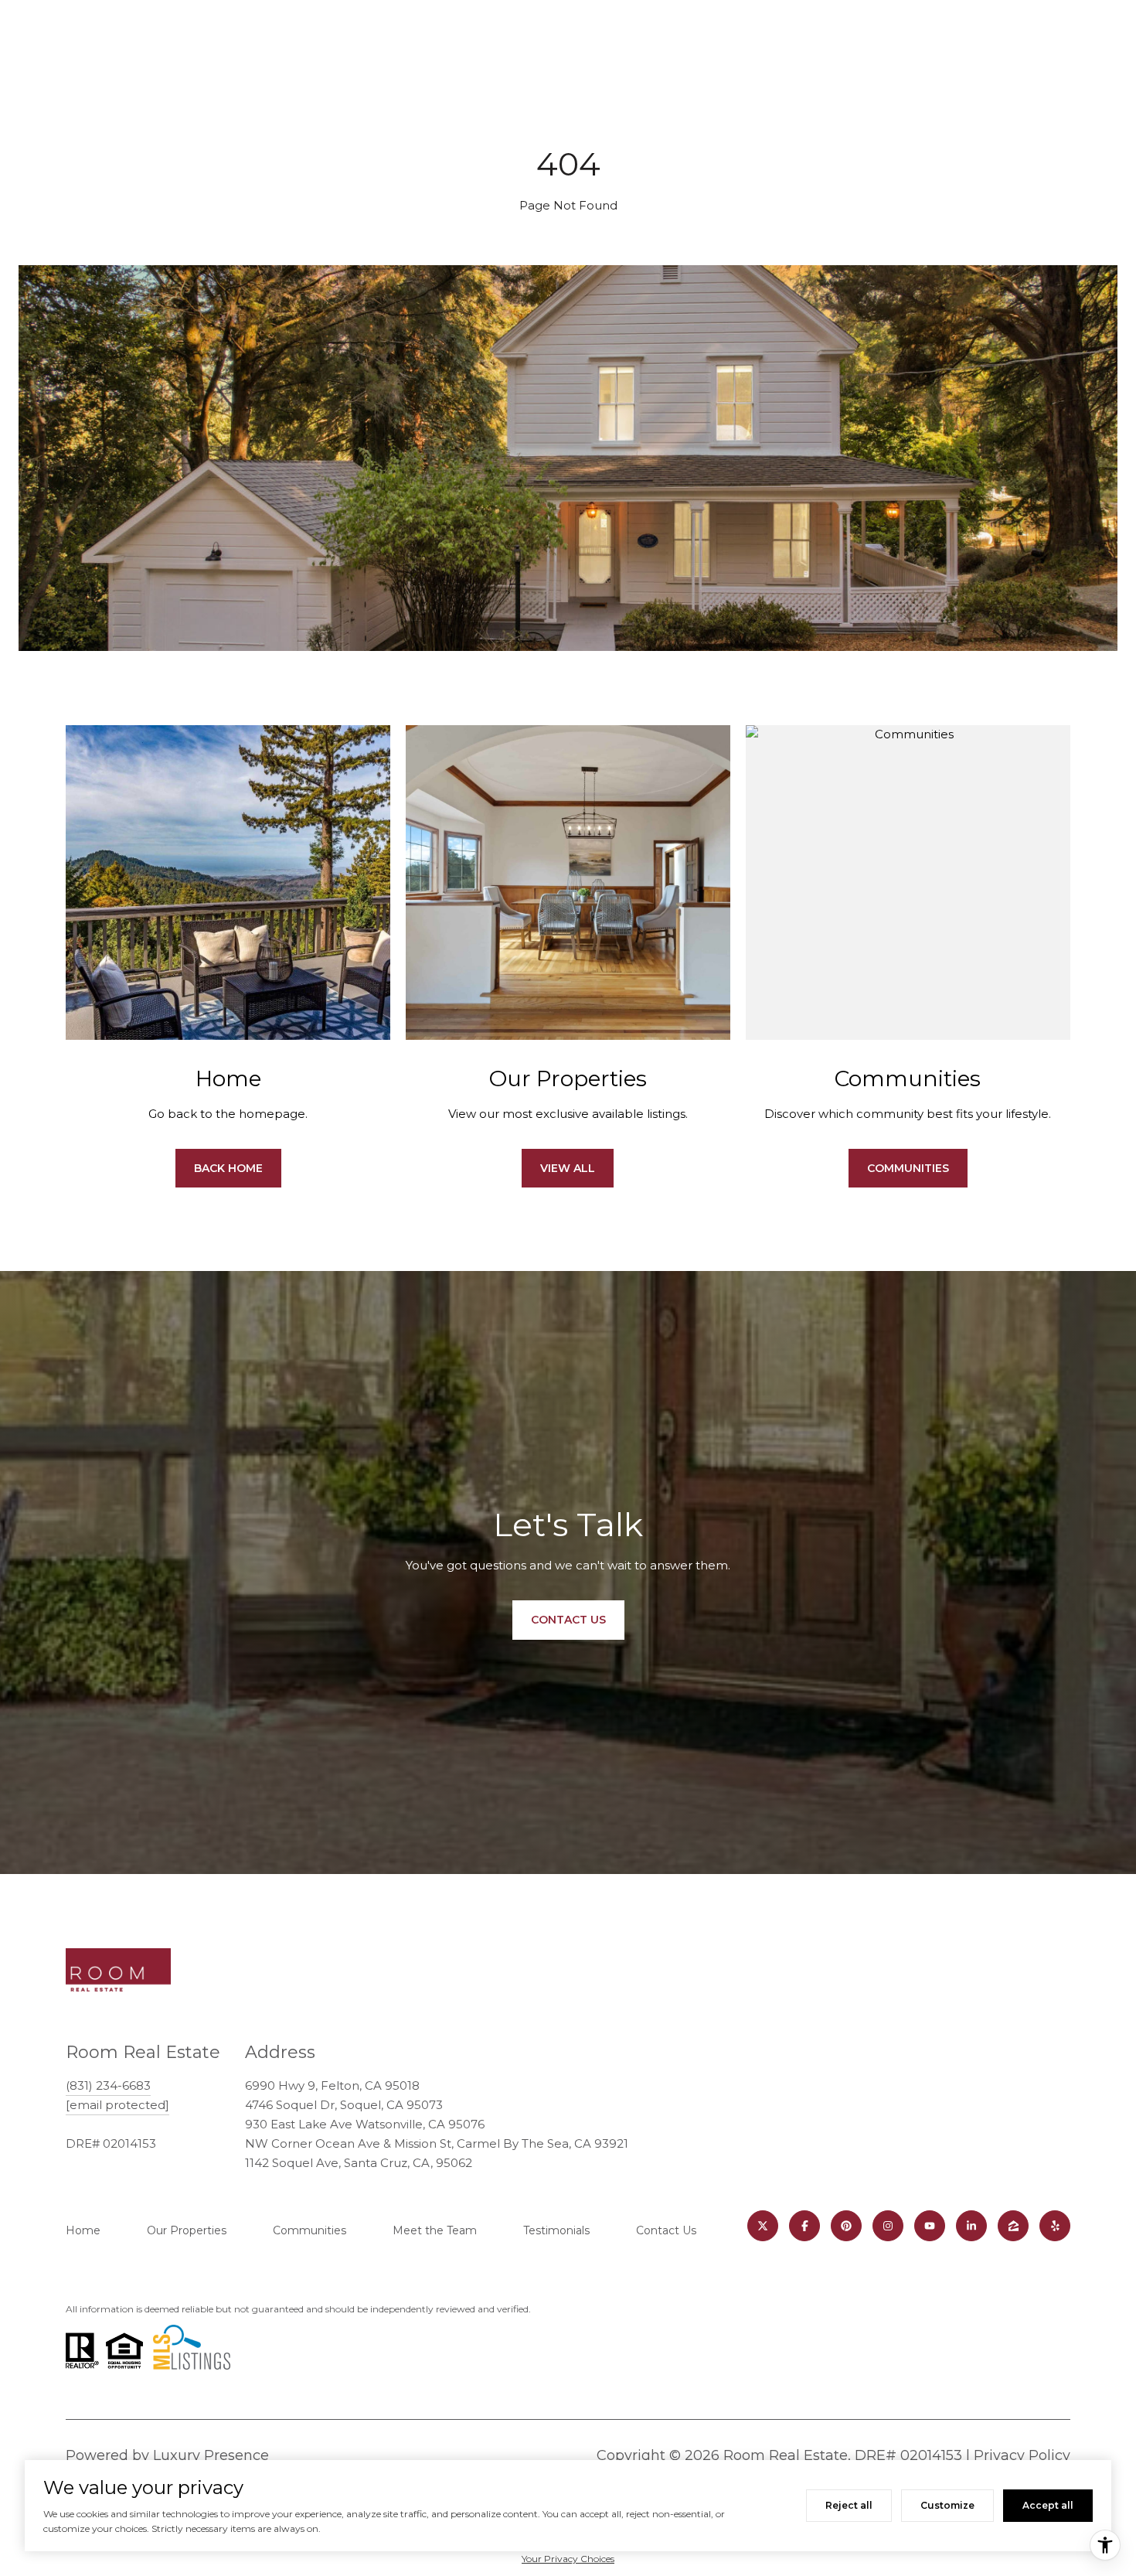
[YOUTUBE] (930, 2226)
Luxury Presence (211, 2455)
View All (568, 1168)
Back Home (228, 1168)
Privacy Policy (1022, 2455)
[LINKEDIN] (971, 2226)
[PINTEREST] (846, 2226)
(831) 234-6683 (108, 2085)
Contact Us (666, 2230)
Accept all (1048, 2505)
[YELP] (1055, 2226)
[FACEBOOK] (804, 2226)
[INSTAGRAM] (888, 2226)
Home (83, 2230)
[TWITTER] (763, 2226)
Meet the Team (435, 2230)
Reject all (849, 2505)
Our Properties (187, 2230)
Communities (908, 1168)
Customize (947, 2505)
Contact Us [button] (568, 1620)
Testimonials (556, 2230)
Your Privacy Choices (568, 2559)
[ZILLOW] (1013, 2226)
